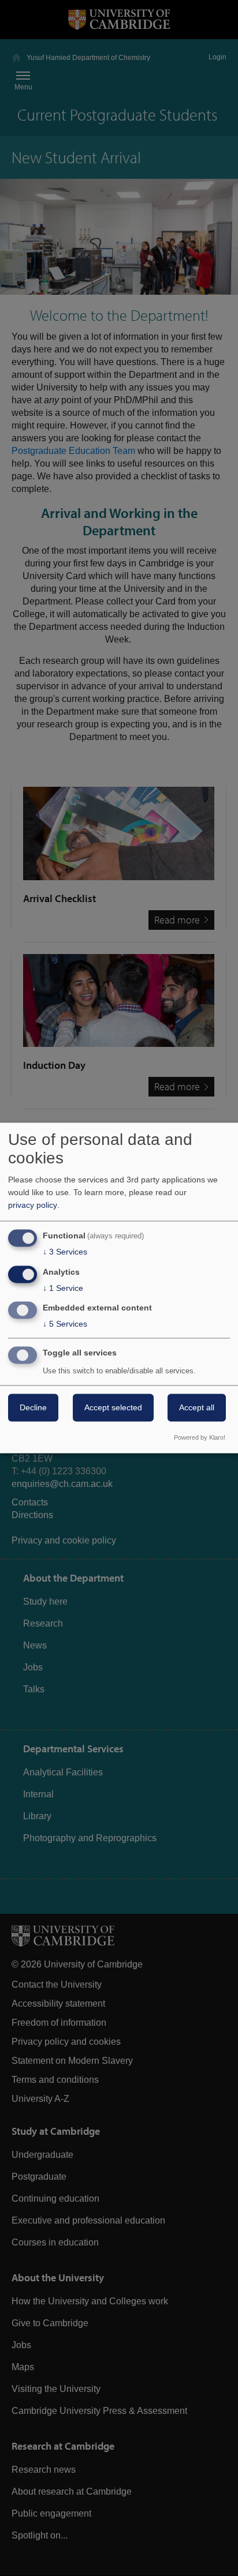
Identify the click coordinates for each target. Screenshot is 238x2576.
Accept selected (113, 1408)
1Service (63, 1288)
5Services (65, 1324)
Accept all (197, 1408)
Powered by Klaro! (200, 1438)
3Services (65, 1252)
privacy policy (33, 1205)
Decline (33, 1408)
